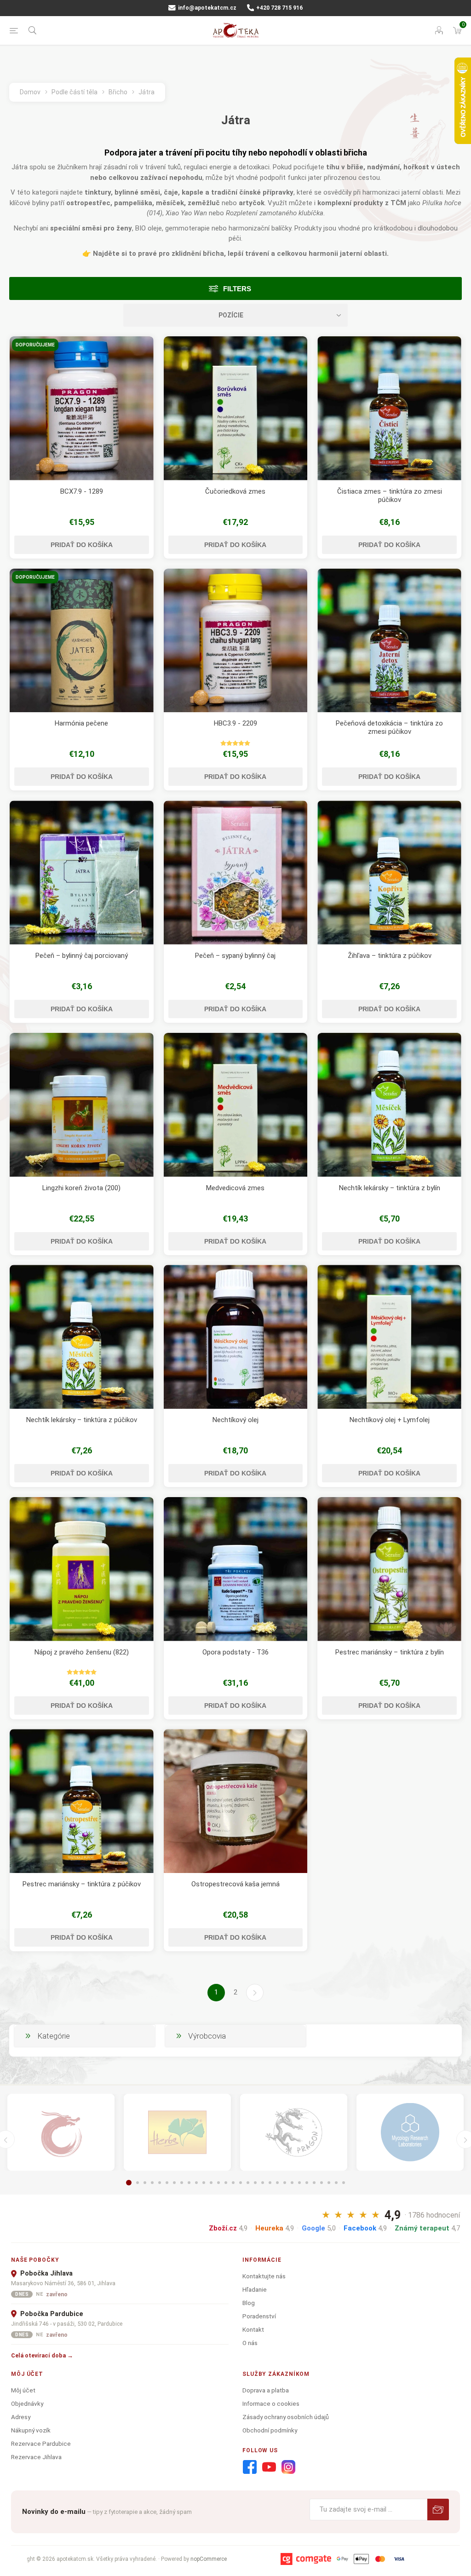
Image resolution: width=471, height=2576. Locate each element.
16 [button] (241, 2183)
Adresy (21, 2417)
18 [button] (255, 2183)
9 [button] (189, 2183)
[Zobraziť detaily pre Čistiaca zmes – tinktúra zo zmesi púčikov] (389, 408)
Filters (237, 289)
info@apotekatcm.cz (207, 8)
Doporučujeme (35, 345)
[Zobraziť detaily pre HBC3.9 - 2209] (236, 641)
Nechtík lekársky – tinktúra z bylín (390, 1188)
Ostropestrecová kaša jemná (235, 1884)
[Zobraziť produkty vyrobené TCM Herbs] (177, 2132)
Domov (30, 92)
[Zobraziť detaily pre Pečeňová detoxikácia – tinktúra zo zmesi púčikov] (389, 641)
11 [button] (204, 2183)
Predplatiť (438, 2510)
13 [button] (218, 2183)
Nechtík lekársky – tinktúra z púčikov (82, 1420)
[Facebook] (250, 2467)
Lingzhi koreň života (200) (81, 1188)
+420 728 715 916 (279, 8)
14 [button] (226, 2183)
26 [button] (314, 2183)
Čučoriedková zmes (235, 491)
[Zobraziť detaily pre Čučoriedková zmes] (236, 408)
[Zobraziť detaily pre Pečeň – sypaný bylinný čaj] (236, 873)
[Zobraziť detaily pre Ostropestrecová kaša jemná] (236, 1801)
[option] (61, 2132)
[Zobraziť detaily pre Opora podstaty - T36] (236, 1569)
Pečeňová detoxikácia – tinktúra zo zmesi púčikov (389, 727)
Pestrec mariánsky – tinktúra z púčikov (82, 1884)
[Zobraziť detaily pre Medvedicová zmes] (236, 1105)
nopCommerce (209, 2559)
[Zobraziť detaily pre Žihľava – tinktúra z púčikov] (389, 873)
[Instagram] (288, 2467)
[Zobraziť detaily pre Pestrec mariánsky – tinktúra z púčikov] (82, 1801)
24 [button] (299, 2183)
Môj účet (23, 2390)
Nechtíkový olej (235, 1420)
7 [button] (174, 2183)
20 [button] (270, 2183)
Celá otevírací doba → (42, 2355)
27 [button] (322, 2183)
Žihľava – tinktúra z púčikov (390, 956)
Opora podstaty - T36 (235, 1652)
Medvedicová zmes (235, 1188)
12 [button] (211, 2183)
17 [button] (248, 2183)
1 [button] (129, 2183)
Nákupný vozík (31, 2430)
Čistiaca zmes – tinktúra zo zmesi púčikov (390, 496)
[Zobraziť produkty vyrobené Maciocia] (294, 2132)
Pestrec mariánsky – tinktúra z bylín (390, 1652)
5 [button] (160, 2183)
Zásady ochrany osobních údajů (286, 2417)
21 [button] (277, 2183)
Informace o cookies (271, 2403)
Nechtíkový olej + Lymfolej (390, 1420)
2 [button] (138, 2183)
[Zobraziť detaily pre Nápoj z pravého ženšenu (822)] (82, 1569)
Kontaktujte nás (264, 2276)
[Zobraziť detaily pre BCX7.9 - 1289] (82, 408)
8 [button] (182, 2183)
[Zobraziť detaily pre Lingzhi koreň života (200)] (82, 1105)
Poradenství (259, 2316)
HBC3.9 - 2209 (235, 723)
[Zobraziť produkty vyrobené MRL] (410, 2132)
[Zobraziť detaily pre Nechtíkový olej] (236, 1337)
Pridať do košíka (82, 545)
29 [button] (336, 2183)
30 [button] (344, 2183)
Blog (249, 2303)
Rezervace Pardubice (41, 2443)
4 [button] (152, 2183)
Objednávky (27, 2403)
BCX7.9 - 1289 (82, 491)
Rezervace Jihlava (36, 2457)
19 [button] (263, 2183)
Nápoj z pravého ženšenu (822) (82, 1652)
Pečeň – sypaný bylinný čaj (235, 956)
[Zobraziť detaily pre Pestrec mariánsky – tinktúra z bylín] (389, 1569)
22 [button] (285, 2183)
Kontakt (253, 2329)
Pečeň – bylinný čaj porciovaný (82, 956)
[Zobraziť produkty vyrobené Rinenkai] (61, 2132)
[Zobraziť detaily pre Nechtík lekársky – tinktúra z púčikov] (82, 1337)
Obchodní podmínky (270, 2430)
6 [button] (167, 2183)
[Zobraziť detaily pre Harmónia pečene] (82, 641)
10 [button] (196, 2183)
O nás (250, 2343)
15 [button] (233, 2183)
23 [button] (292, 2183)
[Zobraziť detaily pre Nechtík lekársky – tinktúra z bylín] (389, 1105)
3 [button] (145, 2183)
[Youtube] (269, 2467)
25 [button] (307, 2183)
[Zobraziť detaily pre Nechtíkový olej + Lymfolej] (389, 1337)
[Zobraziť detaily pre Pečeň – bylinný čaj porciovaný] (82, 873)
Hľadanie (255, 2289)
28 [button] (329, 2183)
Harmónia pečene (81, 723)
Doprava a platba (266, 2390)
